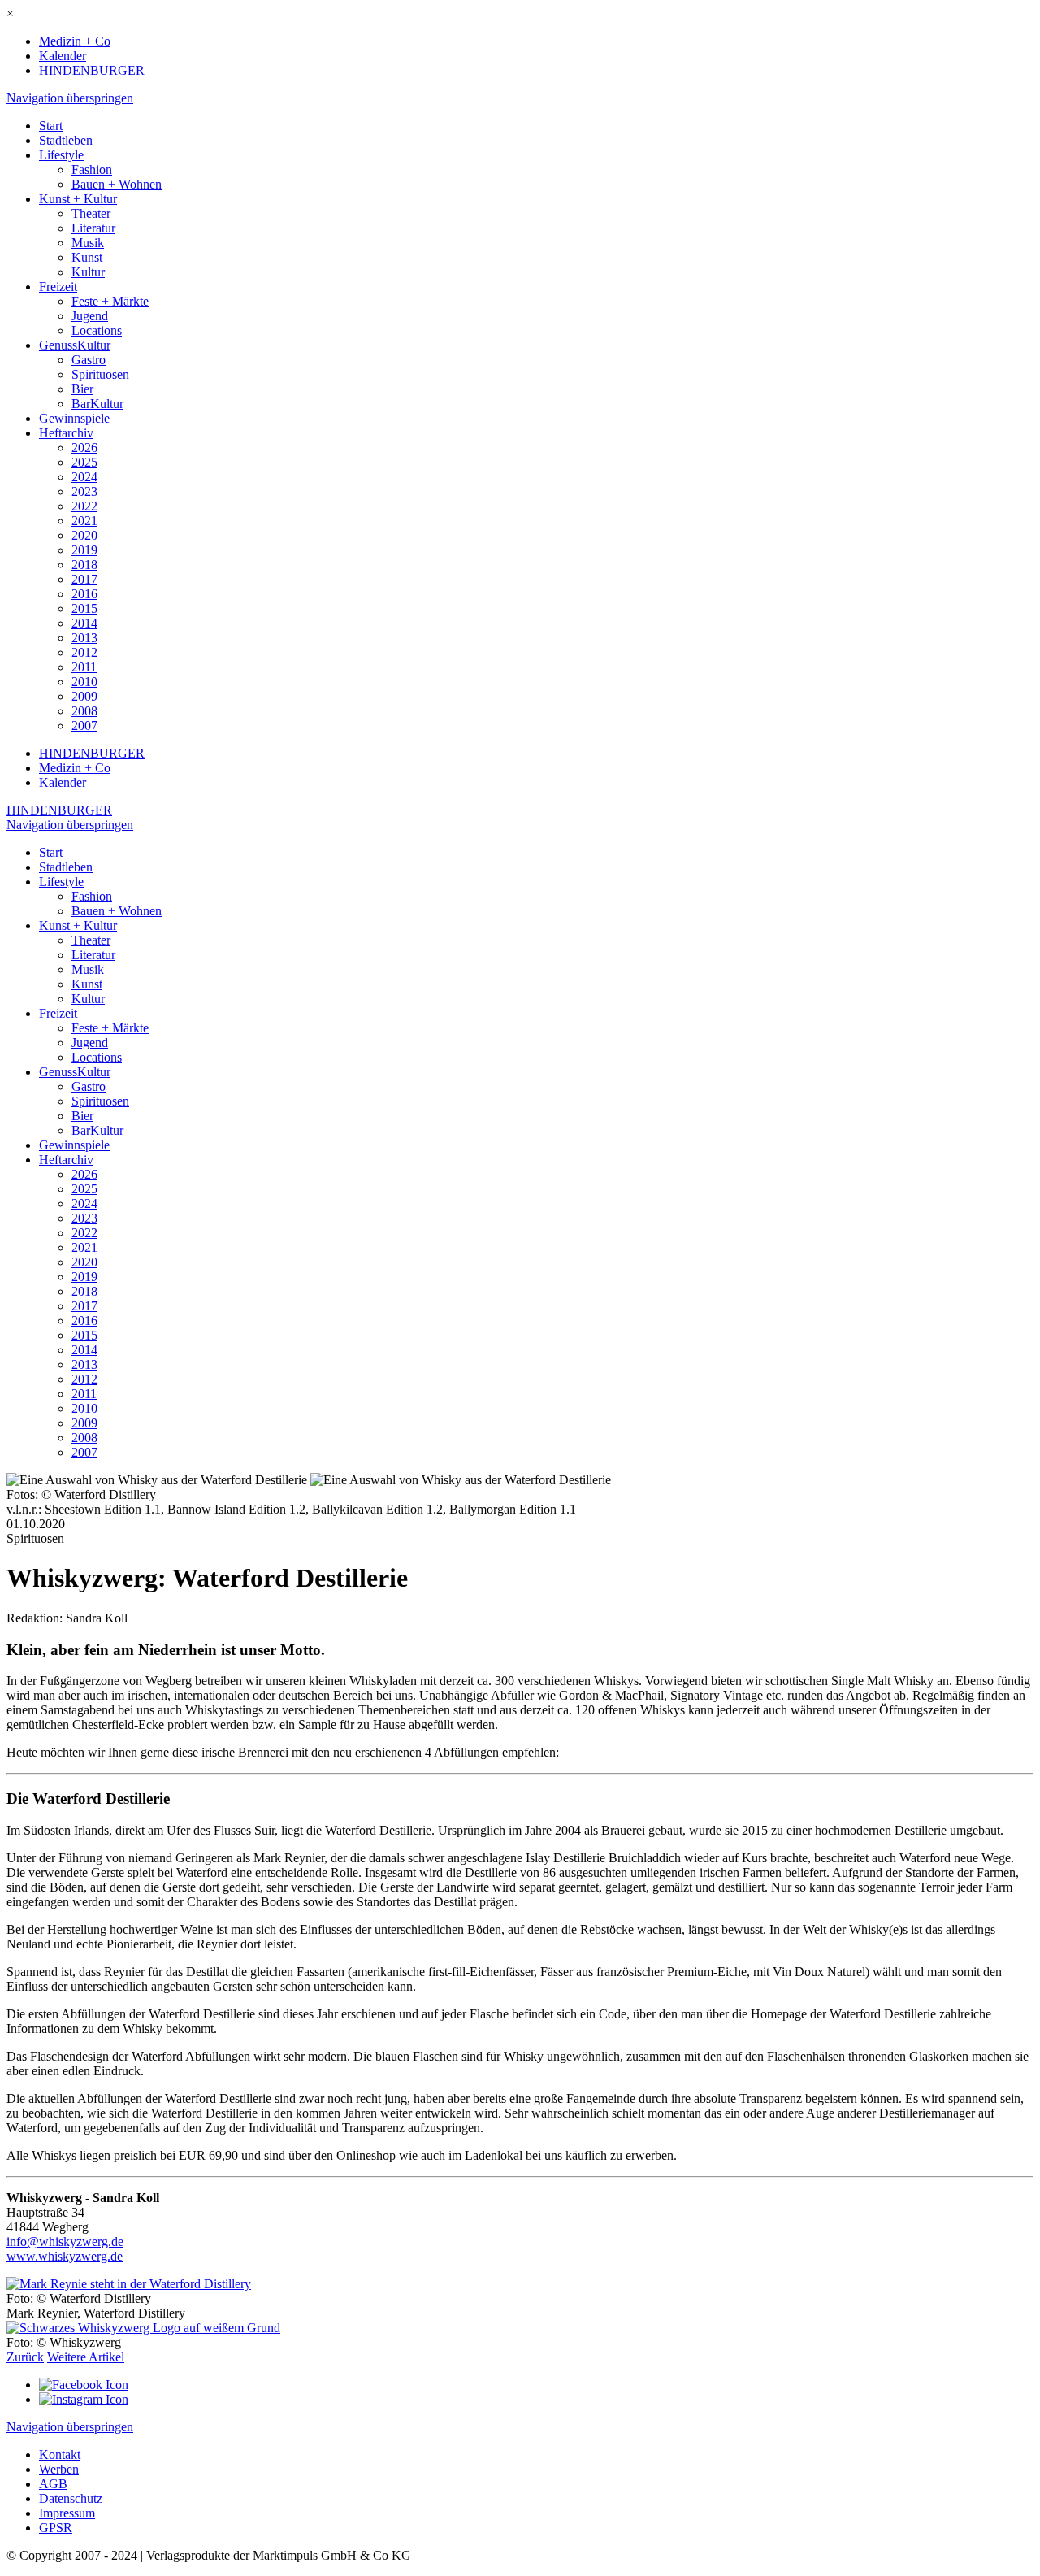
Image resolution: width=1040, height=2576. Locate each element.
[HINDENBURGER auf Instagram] (84, 2399)
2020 (84, 535)
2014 (84, 623)
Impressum (67, 2513)
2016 (84, 594)
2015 (84, 608)
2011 (84, 667)
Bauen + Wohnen (117, 184)
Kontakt (60, 2454)
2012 (84, 652)
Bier (82, 389)
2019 (84, 550)
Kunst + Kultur (78, 199)
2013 (84, 638)
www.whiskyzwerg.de (65, 2256)
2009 (84, 696)
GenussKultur (75, 345)
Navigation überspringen (70, 98)
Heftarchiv (66, 433)
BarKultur (97, 404)
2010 (84, 682)
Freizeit (58, 287)
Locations (97, 330)
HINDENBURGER (92, 70)
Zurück (25, 2357)
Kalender (63, 56)
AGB (53, 2484)
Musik (88, 243)
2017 (84, 579)
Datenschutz (71, 2498)
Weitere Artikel (86, 2357)
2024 (84, 477)
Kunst (87, 257)
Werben (59, 2469)
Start (51, 126)
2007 (84, 725)
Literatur (93, 228)
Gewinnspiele (74, 418)
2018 (84, 565)
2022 (84, 506)
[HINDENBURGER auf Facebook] (84, 2385)
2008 (84, 711)
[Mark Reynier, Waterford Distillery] (129, 2284)
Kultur (88, 272)
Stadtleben (66, 140)
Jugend (90, 316)
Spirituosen (100, 374)
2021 (84, 521)
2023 (84, 491)
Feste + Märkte (110, 301)
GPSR (56, 2528)
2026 (84, 447)
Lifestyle (61, 155)
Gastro (89, 360)
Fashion (92, 169)
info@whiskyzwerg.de (65, 2242)
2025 (84, 462)
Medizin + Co (75, 41)
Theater (91, 213)
